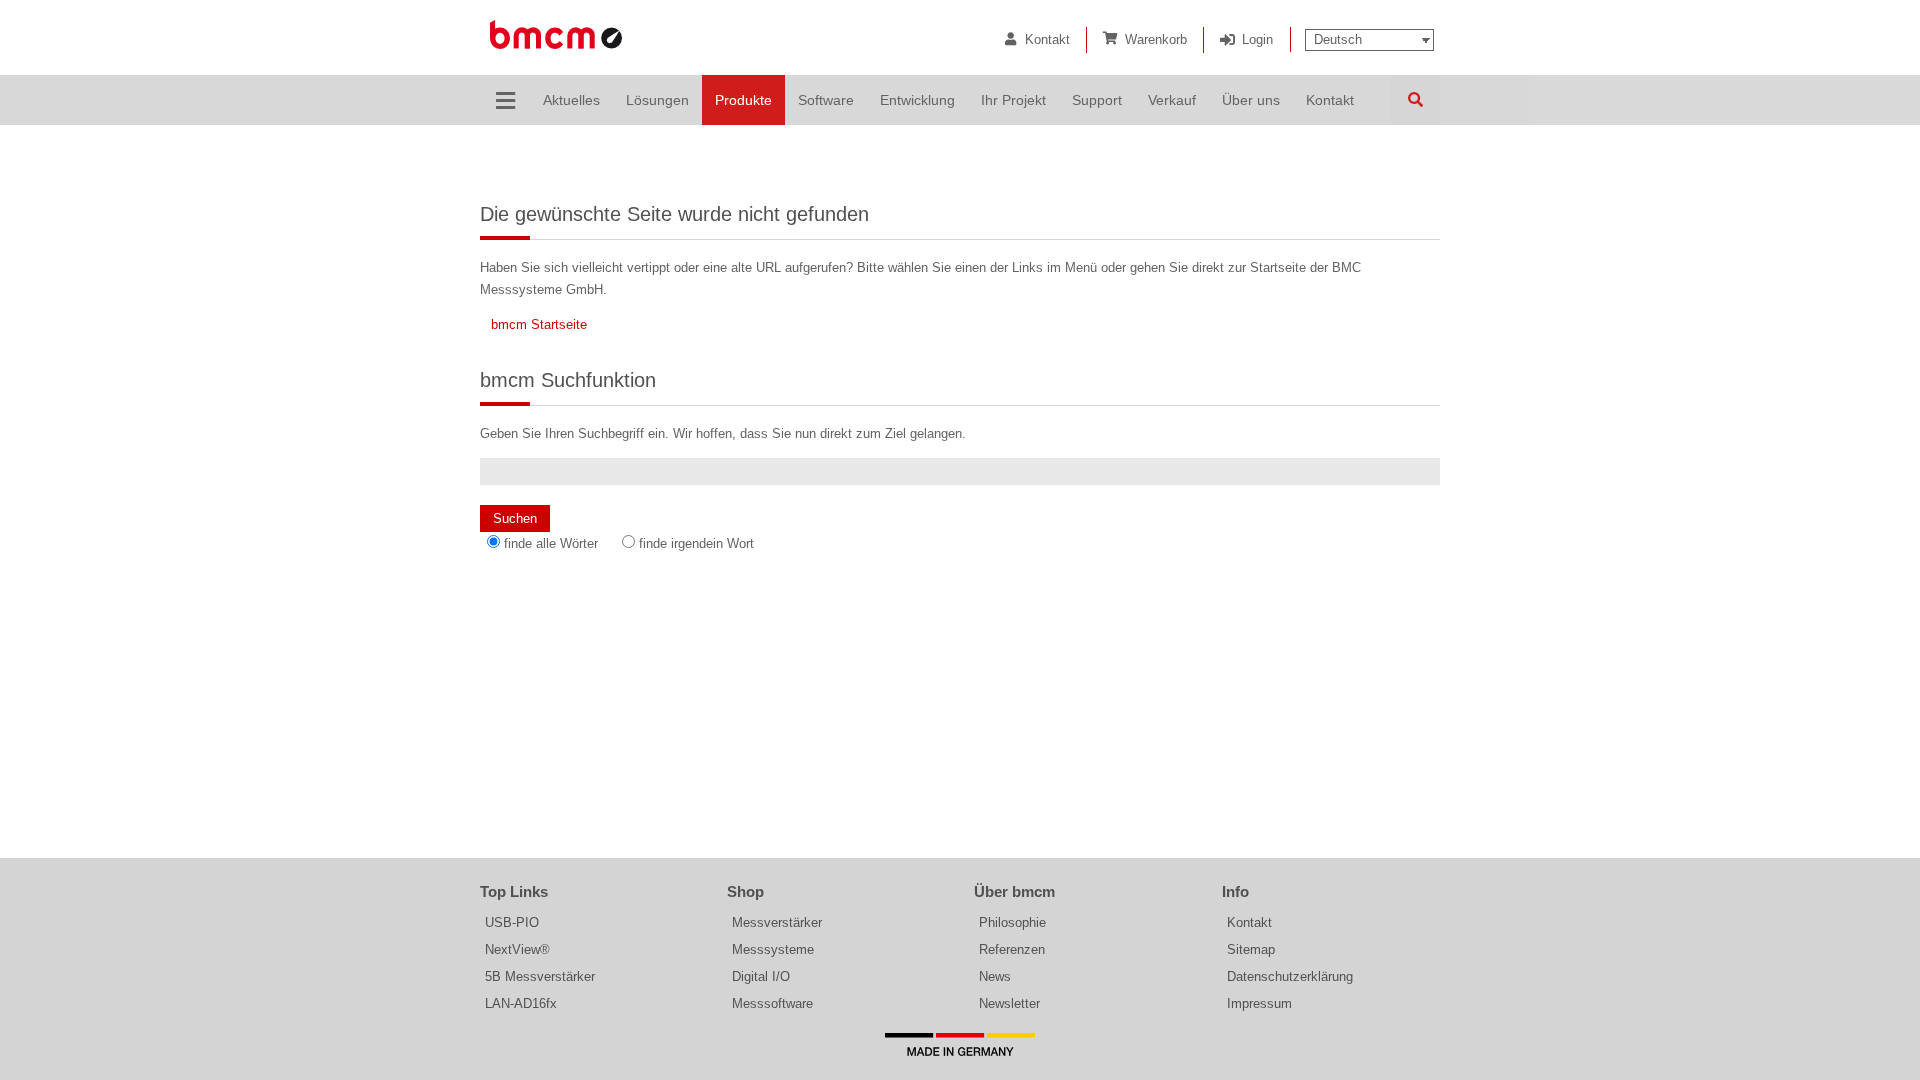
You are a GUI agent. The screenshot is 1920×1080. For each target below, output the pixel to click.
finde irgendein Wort (696, 543)
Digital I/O (761, 976)
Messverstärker (777, 922)
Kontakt (1047, 39)
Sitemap (1251, 949)
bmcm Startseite (539, 324)
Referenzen (1012, 949)
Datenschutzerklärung (1290, 976)
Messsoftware (772, 1003)
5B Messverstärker (540, 976)
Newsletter (1009, 1003)
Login (1257, 39)
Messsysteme (773, 949)
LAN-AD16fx (521, 1003)
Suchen (1415, 100)
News (995, 976)
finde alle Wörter (551, 543)
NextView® (517, 949)
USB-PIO (512, 922)
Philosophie (1012, 922)
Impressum (1259, 1003)
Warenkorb (1156, 39)
